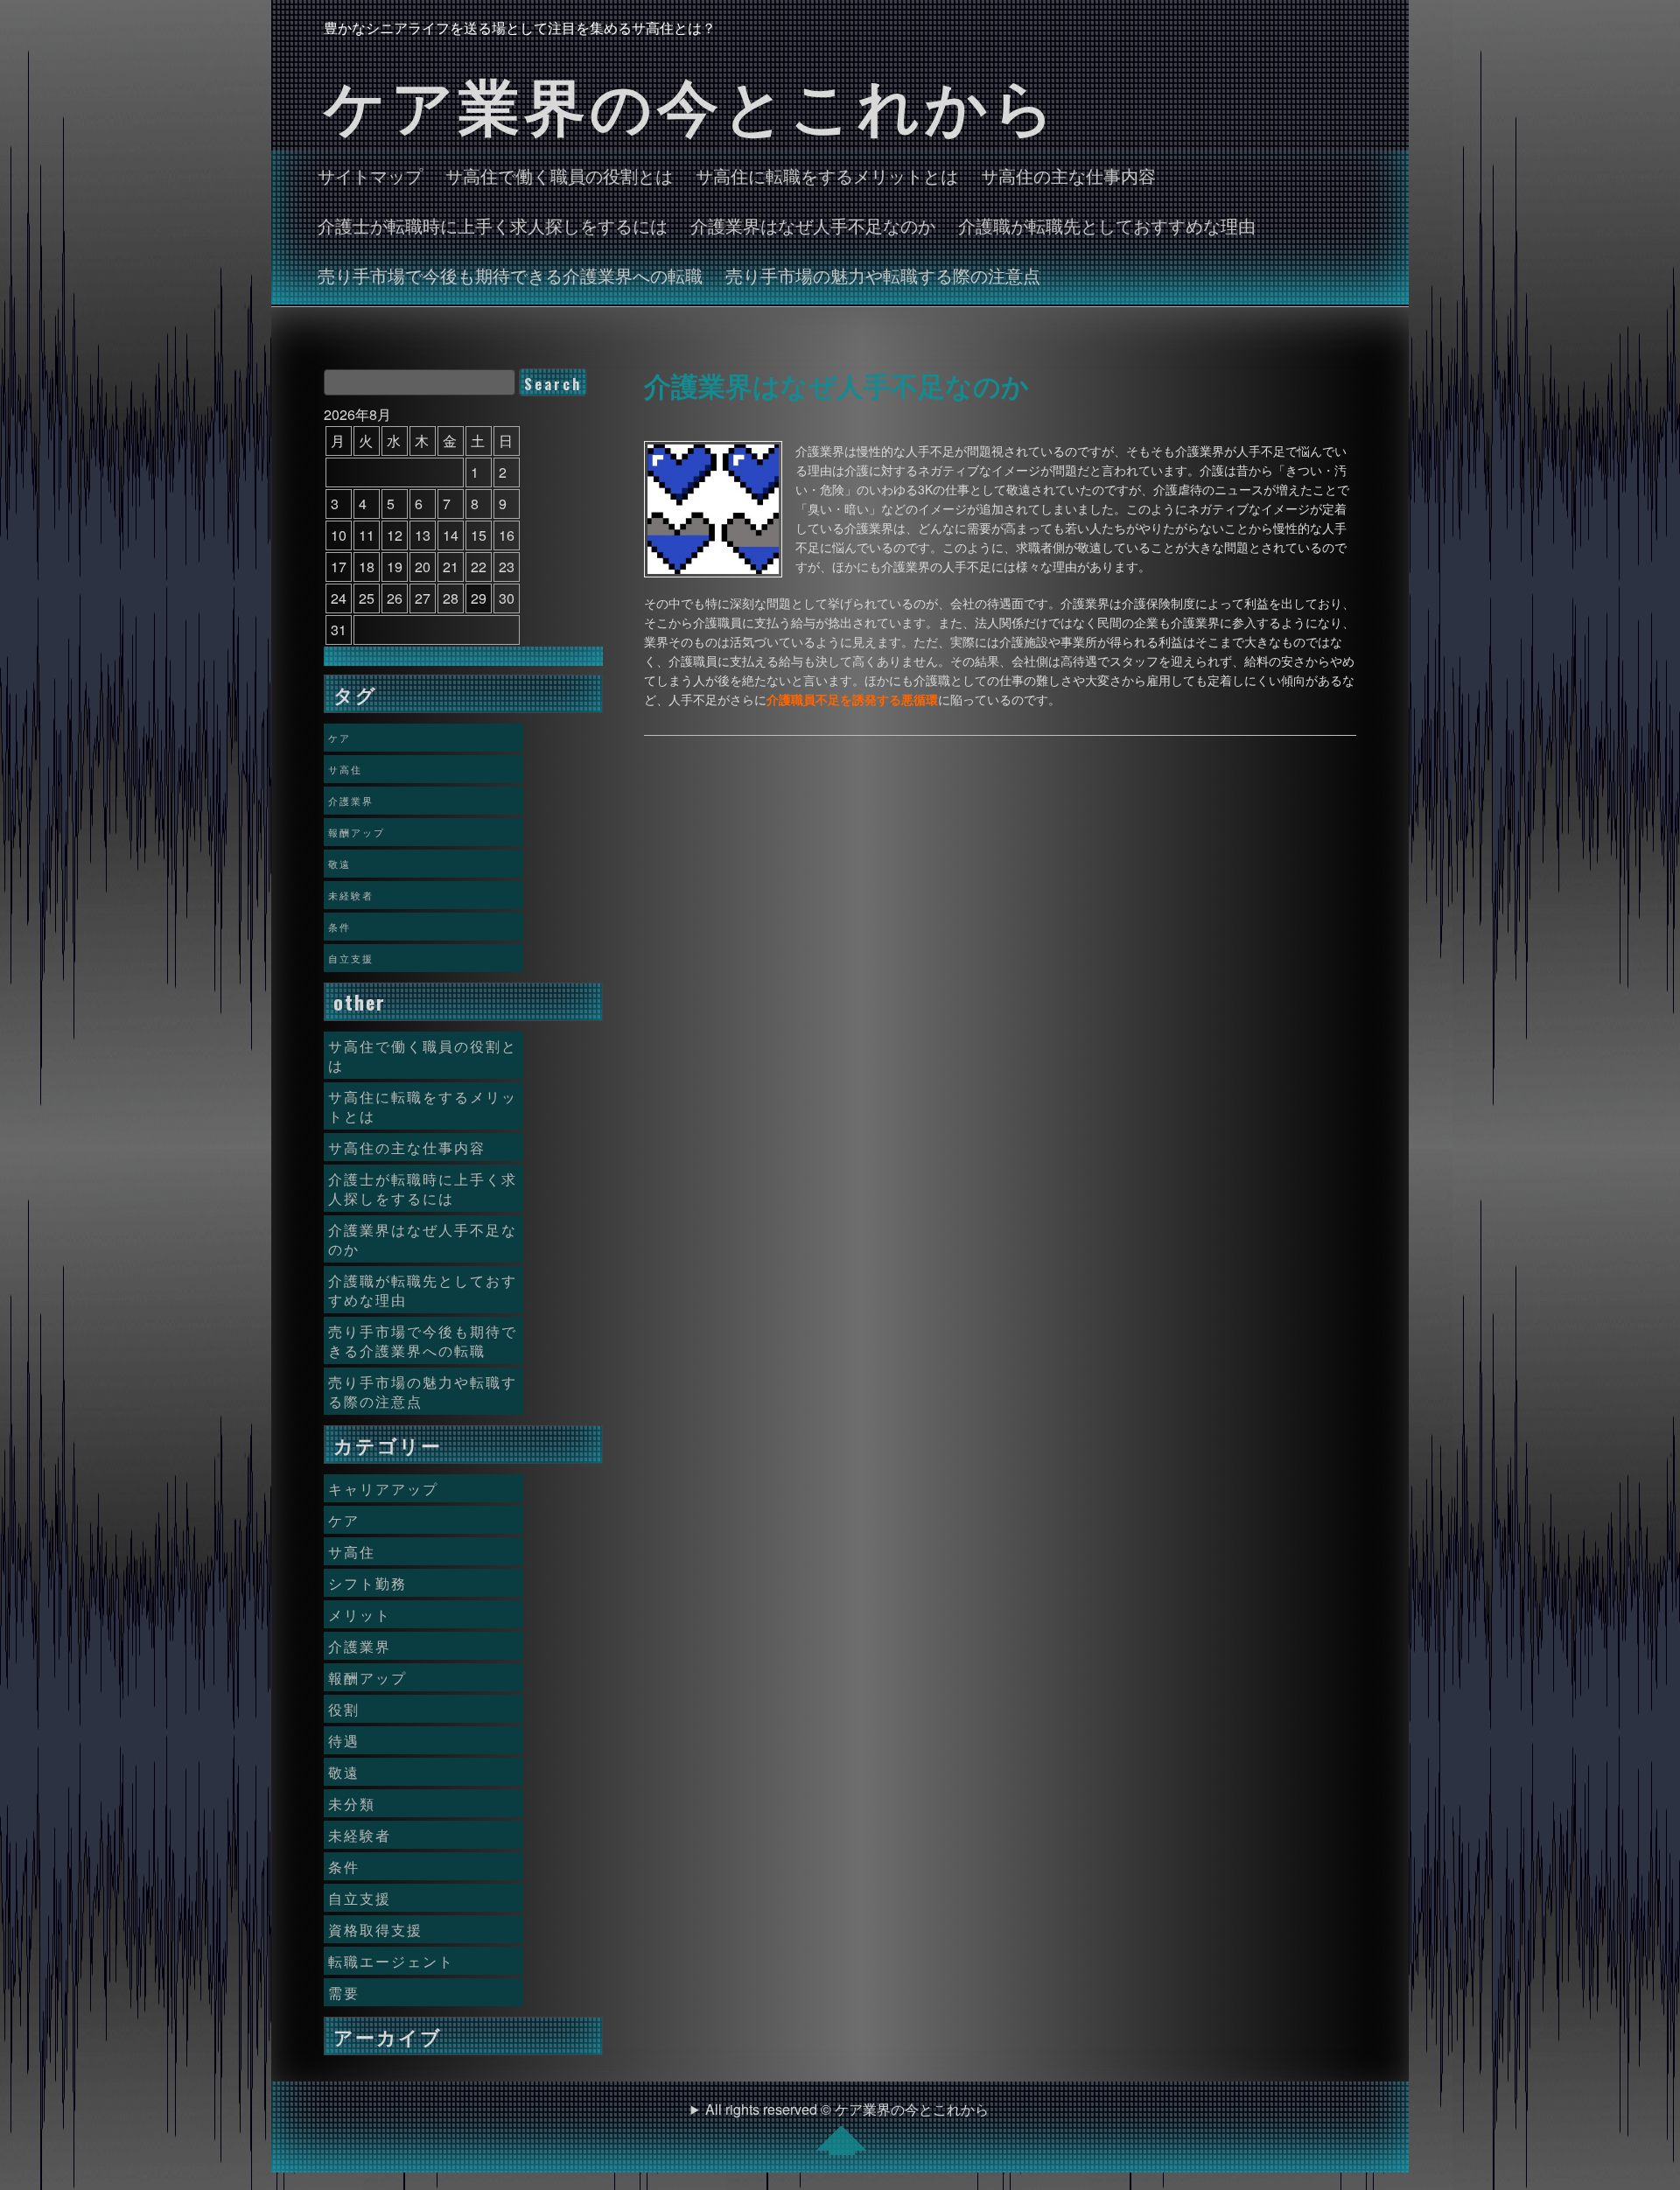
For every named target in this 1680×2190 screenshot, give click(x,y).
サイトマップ (370, 175)
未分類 (352, 1803)
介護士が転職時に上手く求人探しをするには (493, 225)
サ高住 (345, 769)
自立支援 (351, 958)
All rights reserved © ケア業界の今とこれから (847, 2109)
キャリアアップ (383, 1488)
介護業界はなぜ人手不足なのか (813, 225)
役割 (344, 1709)
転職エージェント (391, 1961)
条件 (339, 927)
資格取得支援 (375, 1929)
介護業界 (351, 801)
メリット (360, 1614)
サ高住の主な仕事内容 (1068, 175)
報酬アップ (357, 832)
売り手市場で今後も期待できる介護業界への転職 (510, 275)
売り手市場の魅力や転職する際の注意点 (883, 275)
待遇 (344, 1740)
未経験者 (351, 895)
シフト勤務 (367, 1583)
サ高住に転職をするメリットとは (827, 175)
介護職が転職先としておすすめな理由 (1107, 225)
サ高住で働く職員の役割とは (559, 175)
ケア (339, 738)
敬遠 (339, 864)
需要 (344, 1992)
